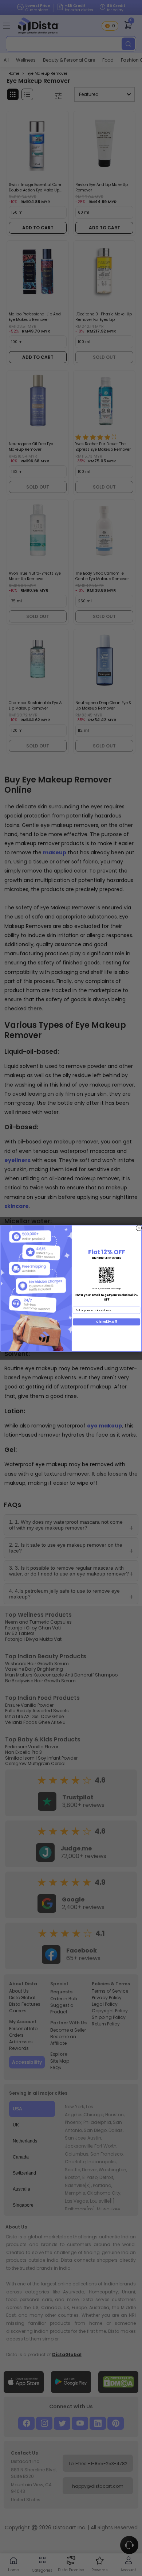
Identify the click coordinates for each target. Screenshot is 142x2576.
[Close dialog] (139, 1228)
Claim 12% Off (106, 1322)
